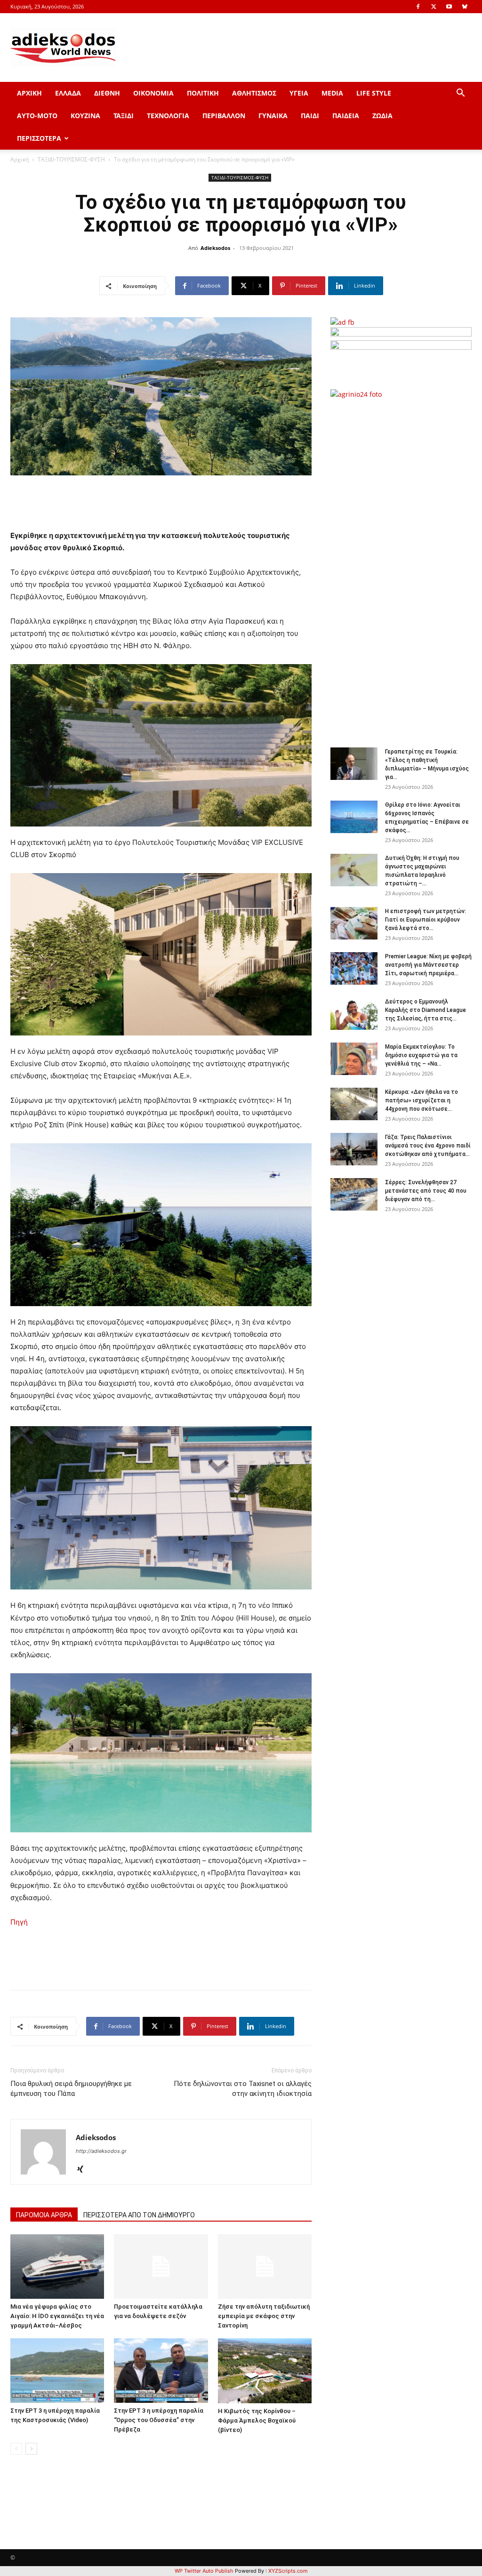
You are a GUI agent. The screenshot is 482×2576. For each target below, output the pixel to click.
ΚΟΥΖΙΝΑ (85, 116)
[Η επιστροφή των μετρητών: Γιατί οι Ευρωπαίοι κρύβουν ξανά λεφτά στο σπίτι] (354, 923)
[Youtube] (449, 7)
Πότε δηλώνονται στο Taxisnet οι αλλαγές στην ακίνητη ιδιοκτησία (243, 2089)
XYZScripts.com (288, 2571)
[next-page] (31, 2449)
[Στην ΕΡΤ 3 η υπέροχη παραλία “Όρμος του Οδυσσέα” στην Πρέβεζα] (161, 2371)
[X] (434, 7)
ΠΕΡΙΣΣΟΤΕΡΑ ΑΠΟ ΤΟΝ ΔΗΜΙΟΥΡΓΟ (139, 2215)
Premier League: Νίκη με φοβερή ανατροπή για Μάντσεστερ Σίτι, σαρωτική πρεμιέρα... (428, 965)
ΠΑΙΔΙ (310, 116)
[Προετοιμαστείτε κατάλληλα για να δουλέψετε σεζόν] (161, 2267)
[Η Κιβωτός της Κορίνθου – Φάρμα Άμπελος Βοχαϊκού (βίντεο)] (265, 2371)
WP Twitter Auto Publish (204, 2571)
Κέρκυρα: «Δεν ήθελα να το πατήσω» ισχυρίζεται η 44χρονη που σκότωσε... (422, 1100)
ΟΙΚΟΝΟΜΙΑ (153, 93)
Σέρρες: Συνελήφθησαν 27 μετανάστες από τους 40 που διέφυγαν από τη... (426, 1191)
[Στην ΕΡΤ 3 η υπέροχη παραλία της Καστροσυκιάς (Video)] (57, 2371)
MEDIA (332, 93)
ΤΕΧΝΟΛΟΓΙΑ (168, 116)
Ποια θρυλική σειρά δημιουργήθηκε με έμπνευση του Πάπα (71, 2089)
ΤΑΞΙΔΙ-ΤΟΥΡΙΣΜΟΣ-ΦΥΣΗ (71, 159)
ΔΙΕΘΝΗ (107, 93)
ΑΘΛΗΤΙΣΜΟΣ (254, 93)
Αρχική (20, 159)
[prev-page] (16, 2449)
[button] (460, 94)
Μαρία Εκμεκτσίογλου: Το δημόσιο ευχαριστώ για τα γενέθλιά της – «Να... (421, 1055)
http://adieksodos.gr (101, 2151)
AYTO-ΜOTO (37, 116)
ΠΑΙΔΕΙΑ (346, 116)
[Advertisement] (406, 568)
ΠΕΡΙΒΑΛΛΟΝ (224, 116)
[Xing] (84, 2170)
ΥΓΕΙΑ (299, 93)
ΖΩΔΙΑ (382, 116)
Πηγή (19, 1922)
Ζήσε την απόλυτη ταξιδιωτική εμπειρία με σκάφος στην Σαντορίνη (264, 2316)
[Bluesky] (465, 7)
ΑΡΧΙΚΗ (29, 93)
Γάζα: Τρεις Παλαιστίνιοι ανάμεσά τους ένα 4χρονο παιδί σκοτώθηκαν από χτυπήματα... (428, 1146)
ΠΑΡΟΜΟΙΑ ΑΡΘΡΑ (44, 2215)
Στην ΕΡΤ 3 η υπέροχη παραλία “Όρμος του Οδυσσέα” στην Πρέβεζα (159, 2420)
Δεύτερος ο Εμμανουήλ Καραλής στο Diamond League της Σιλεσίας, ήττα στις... (426, 1010)
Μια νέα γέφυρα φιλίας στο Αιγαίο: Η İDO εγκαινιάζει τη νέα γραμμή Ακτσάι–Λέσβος (57, 2316)
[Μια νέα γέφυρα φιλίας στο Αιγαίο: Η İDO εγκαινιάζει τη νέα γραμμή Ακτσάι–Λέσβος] (57, 2267)
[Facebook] (418, 7)
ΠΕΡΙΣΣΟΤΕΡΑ (39, 138)
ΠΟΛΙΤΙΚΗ (203, 93)
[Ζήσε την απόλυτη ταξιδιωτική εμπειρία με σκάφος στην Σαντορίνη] (265, 2267)
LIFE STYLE (374, 93)
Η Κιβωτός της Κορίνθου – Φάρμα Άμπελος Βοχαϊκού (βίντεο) (257, 2420)
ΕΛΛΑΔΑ (68, 93)
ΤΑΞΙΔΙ (124, 116)
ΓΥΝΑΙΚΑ (273, 116)
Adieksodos (215, 248)
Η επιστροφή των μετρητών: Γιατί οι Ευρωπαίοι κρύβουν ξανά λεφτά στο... (426, 920)
